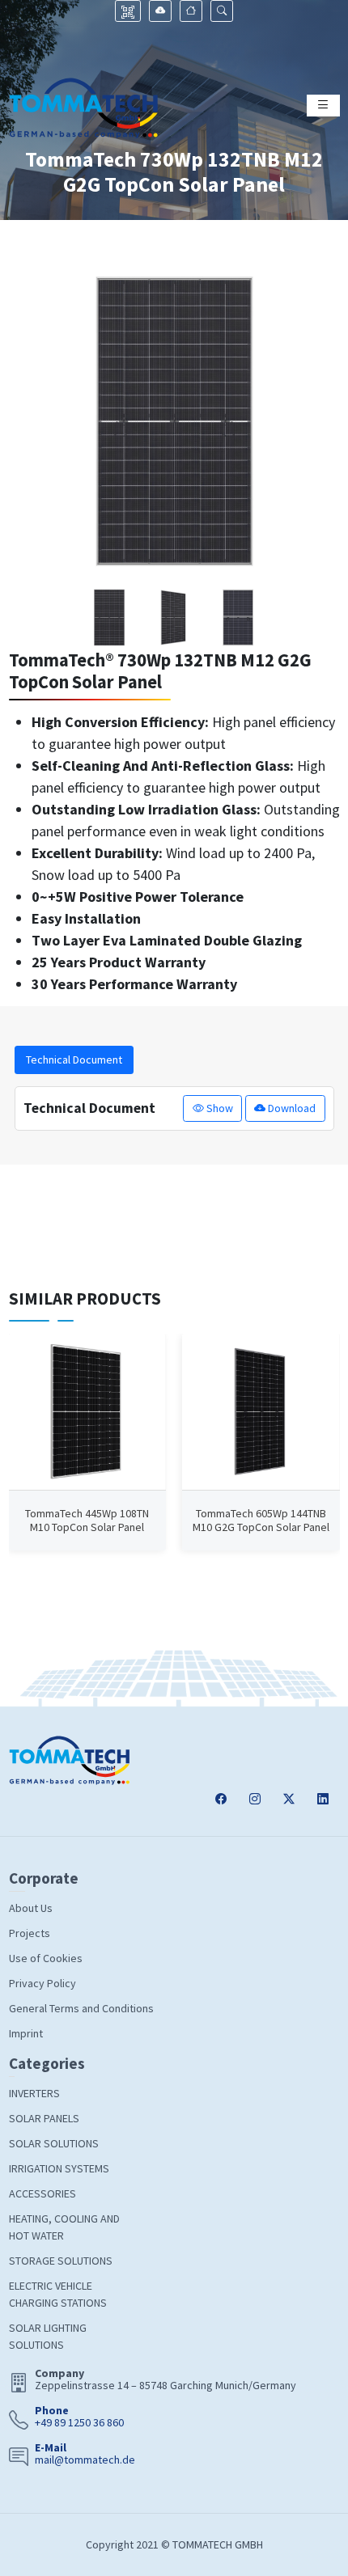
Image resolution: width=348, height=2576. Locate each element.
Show (219, 1108)
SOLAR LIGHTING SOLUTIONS (48, 2336)
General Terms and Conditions (81, 2008)
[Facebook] (221, 1799)
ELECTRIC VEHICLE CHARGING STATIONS (58, 2294)
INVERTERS (34, 2093)
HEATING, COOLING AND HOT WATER (64, 2227)
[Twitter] (289, 1799)
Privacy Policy (42, 1983)
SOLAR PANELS (44, 2118)
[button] (222, 11)
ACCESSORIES (42, 2193)
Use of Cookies (46, 1958)
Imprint (26, 2033)
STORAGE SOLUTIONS (61, 2261)
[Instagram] (255, 1799)
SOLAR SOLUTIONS (54, 2143)
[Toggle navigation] (323, 106)
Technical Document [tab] (74, 1060)
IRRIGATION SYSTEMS (59, 2168)
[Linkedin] (323, 1799)
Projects (30, 1933)
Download (291, 1108)
